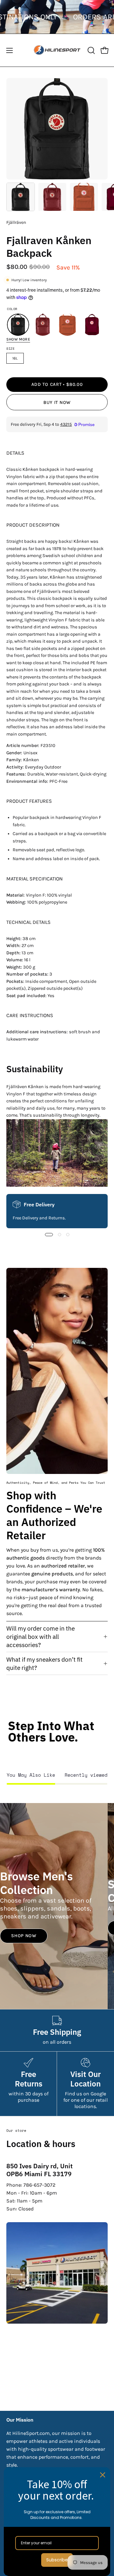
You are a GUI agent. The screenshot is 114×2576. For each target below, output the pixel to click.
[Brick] (67, 325)
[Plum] (92, 325)
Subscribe (57, 2560)
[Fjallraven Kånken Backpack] (21, 197)
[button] (91, 50)
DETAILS (15, 453)
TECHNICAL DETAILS (28, 922)
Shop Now (24, 1936)
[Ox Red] (43, 325)
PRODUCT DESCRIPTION (33, 525)
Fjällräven (16, 222)
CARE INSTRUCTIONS (30, 1015)
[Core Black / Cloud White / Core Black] (18, 325)
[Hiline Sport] (57, 50)
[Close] (103, 2475)
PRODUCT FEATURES (29, 801)
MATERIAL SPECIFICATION (35, 879)
